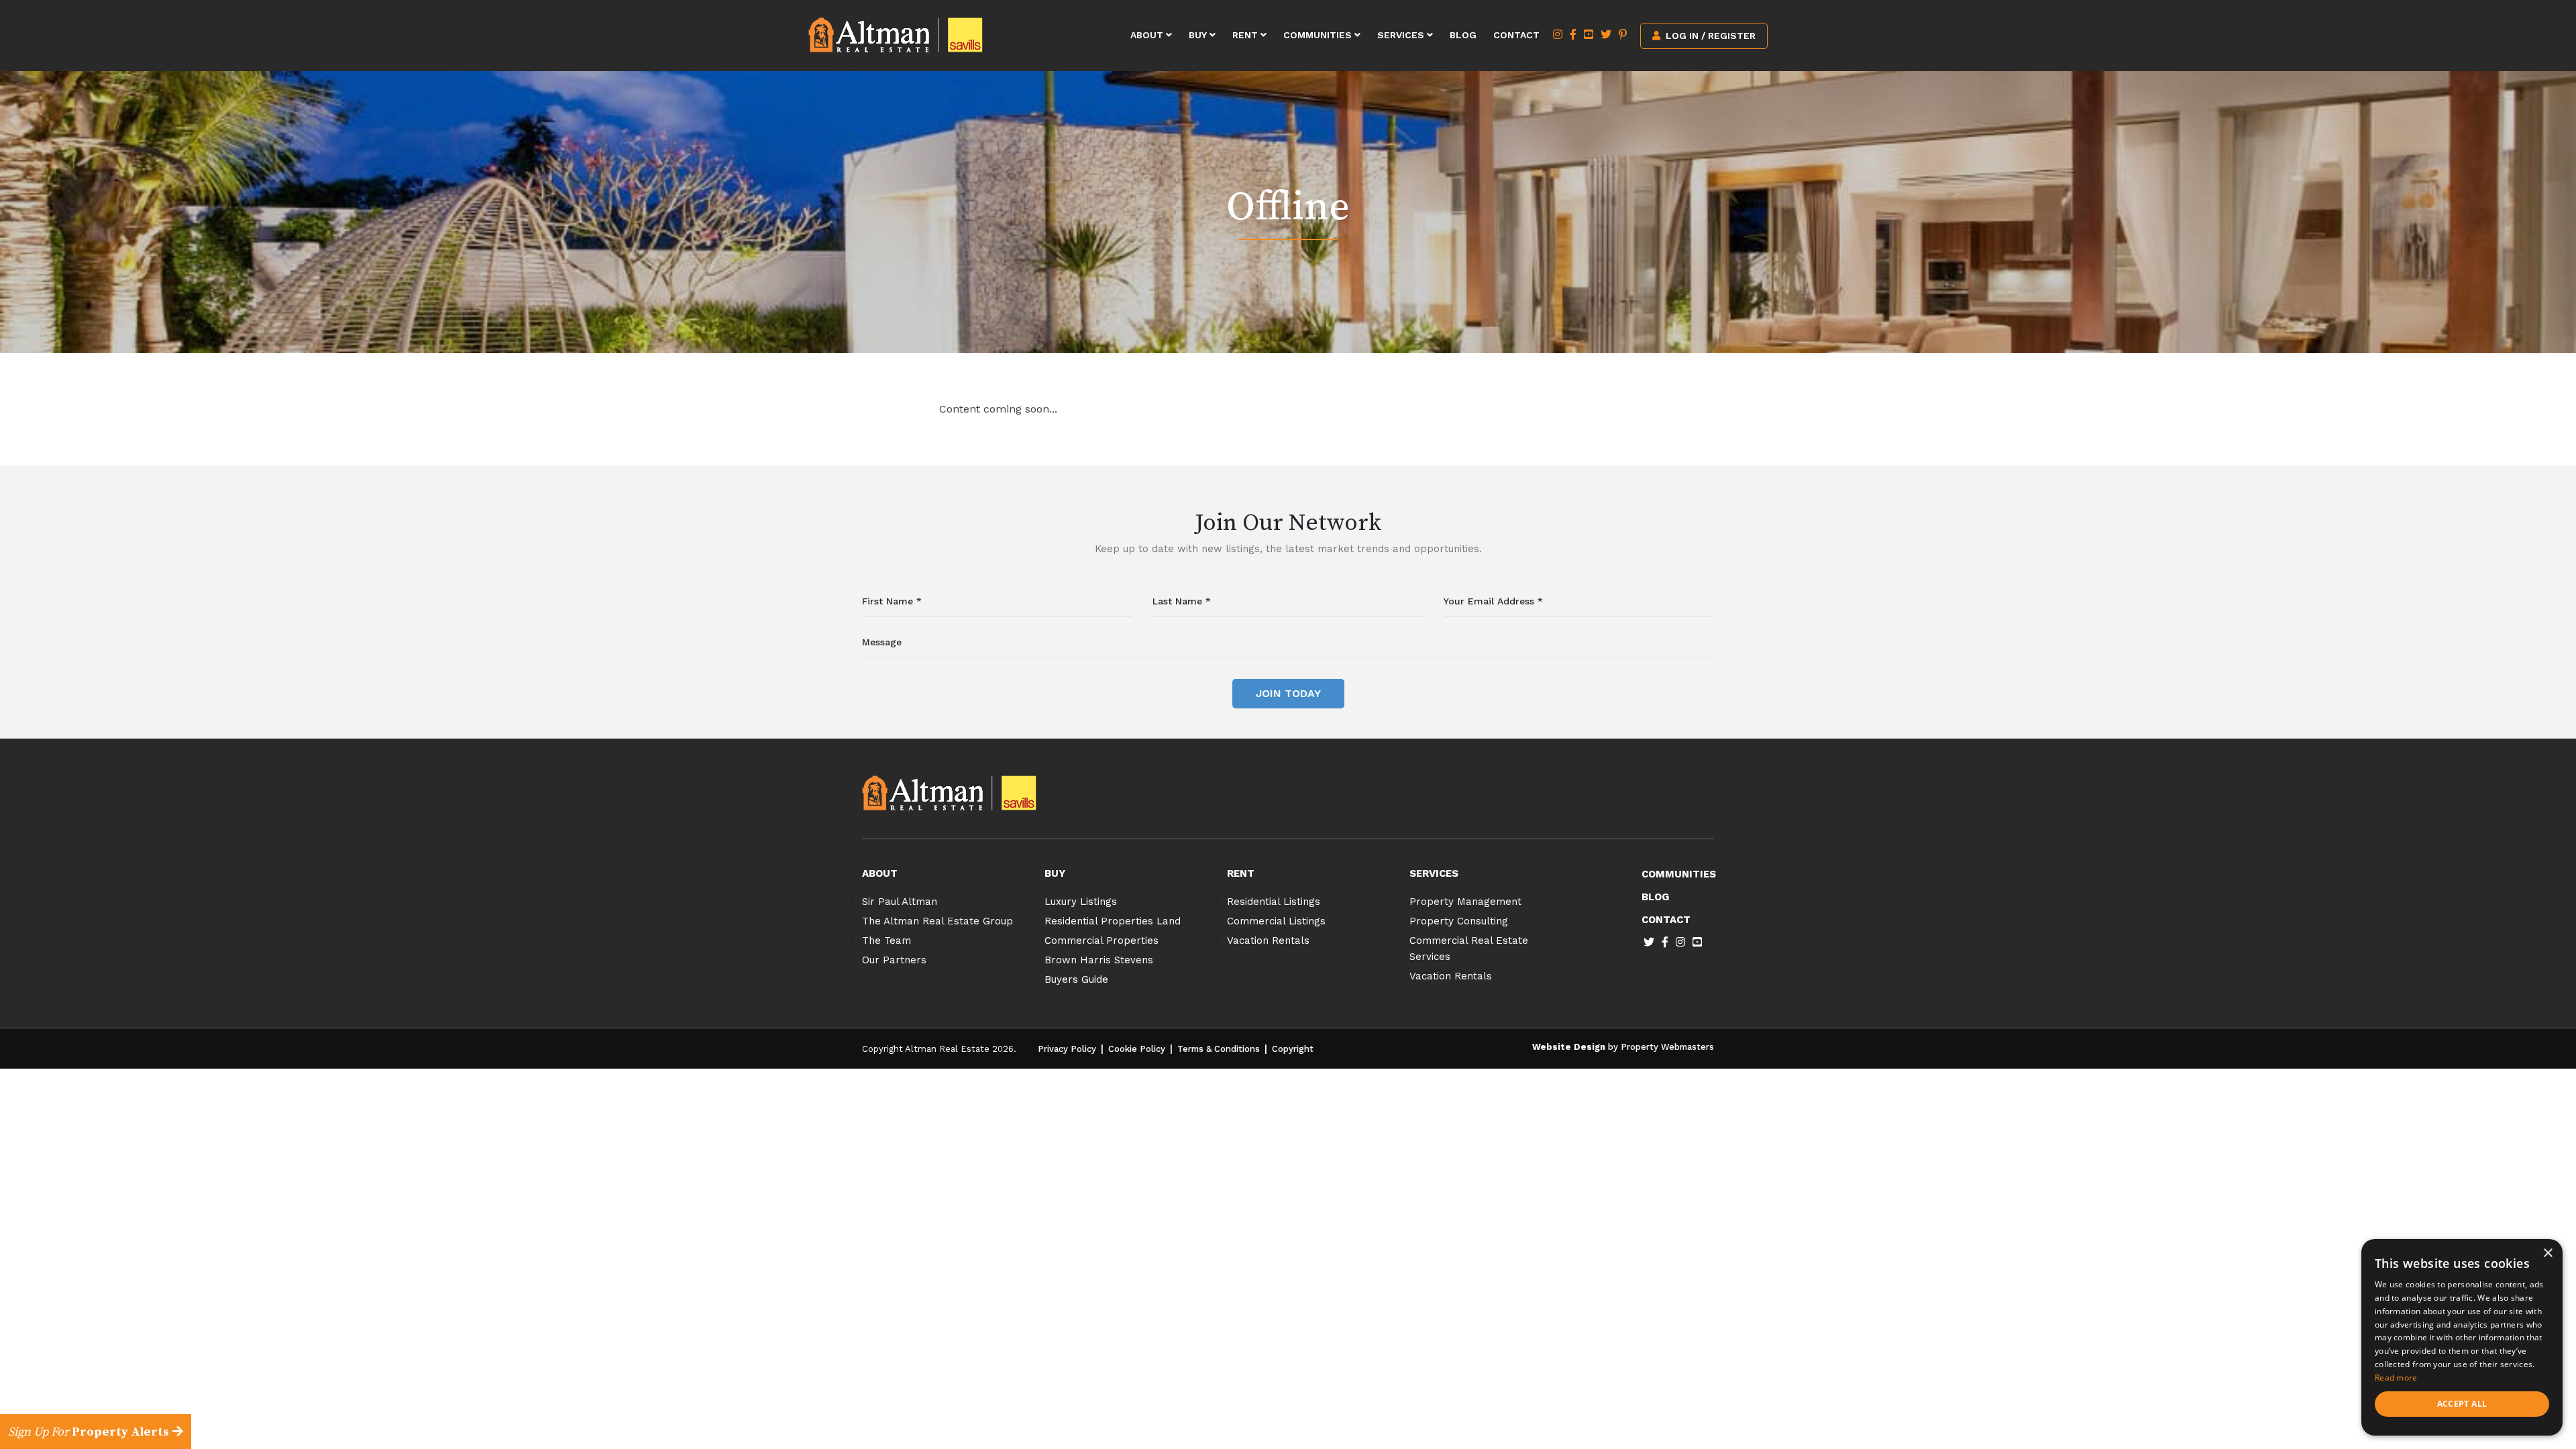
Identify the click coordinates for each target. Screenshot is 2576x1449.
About (1148, 35)
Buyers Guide (1076, 979)
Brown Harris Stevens (1099, 960)
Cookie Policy (1137, 1049)
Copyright (1293, 1049)
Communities (1319, 35)
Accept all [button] (2462, 1404)
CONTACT (1666, 920)
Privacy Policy (1067, 1049)
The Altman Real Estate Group (937, 921)
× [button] (2547, 1253)
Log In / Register (1709, 36)
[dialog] (2462, 1337)
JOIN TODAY (1288, 693)
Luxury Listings (1081, 902)
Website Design (1569, 1047)
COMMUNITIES (1679, 874)
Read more (2396, 1378)
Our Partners (894, 960)
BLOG (1655, 897)
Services (1402, 35)
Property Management (1465, 902)
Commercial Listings (1276, 921)
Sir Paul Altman (900, 902)
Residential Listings (1274, 902)
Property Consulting (1459, 921)
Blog (1463, 35)
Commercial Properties (1102, 941)
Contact (1516, 35)
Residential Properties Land (1113, 921)
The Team (887, 941)
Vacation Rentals (1268, 941)
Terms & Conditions (1219, 1049)
